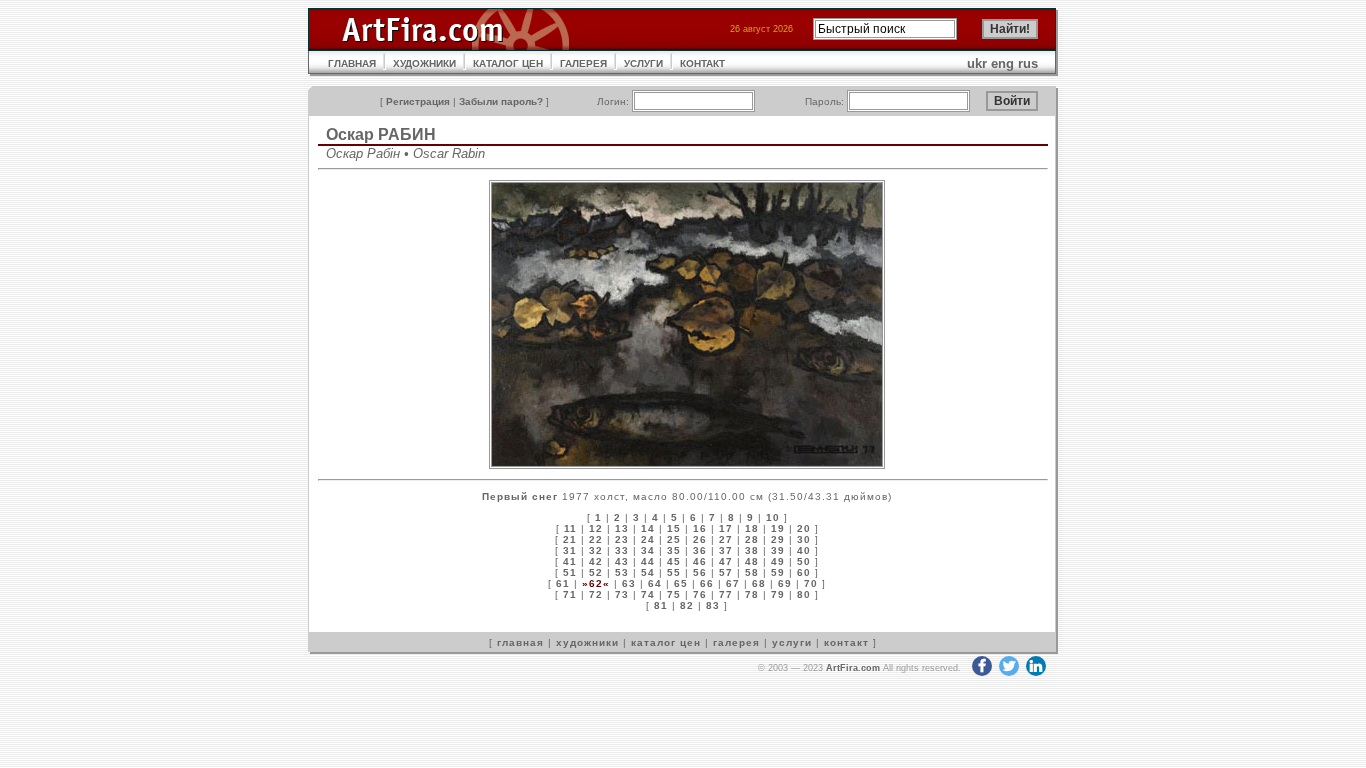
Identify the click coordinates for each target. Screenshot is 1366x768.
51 (570, 572)
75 (674, 594)
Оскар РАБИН (381, 134)
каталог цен (666, 642)
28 (752, 539)
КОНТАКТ (702, 63)
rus (1028, 63)
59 (778, 572)
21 (570, 539)
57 (726, 572)
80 (804, 594)
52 (596, 572)
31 (570, 550)
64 (655, 583)
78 (752, 594)
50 (804, 561)
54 (648, 572)
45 (674, 561)
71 (570, 594)
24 (648, 539)
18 (752, 528)
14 (648, 528)
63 (629, 583)
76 (700, 594)
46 (700, 561)
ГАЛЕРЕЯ (583, 63)
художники (587, 642)
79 (778, 594)
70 (811, 583)
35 (674, 550)
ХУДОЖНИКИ (424, 63)
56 (700, 572)
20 (804, 528)
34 (648, 550)
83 (713, 605)
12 (596, 528)
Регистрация (418, 101)
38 (752, 550)
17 (726, 528)
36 (700, 550)
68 (759, 583)
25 (674, 539)
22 (596, 539)
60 (804, 572)
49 (778, 561)
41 (570, 561)
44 (648, 561)
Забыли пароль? (501, 101)
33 (622, 550)
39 (778, 550)
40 (804, 550)
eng (1002, 63)
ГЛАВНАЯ (352, 63)
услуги (792, 642)
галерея (736, 642)
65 (681, 583)
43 (622, 561)
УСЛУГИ (643, 63)
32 (596, 550)
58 (752, 572)
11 (570, 528)
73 (622, 594)
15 (674, 528)
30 (804, 539)
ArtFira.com (853, 668)
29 (778, 539)
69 (785, 583)
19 (778, 528)
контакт (846, 642)
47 (726, 561)
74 (648, 594)
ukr (977, 63)
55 (674, 572)
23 (622, 539)
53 (622, 572)
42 (596, 561)
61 (563, 583)
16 (700, 528)
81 (661, 605)
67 (733, 583)
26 (700, 539)
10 (773, 517)
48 (752, 561)
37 (726, 550)
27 (726, 539)
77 (726, 594)
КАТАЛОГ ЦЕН (508, 63)
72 (596, 594)
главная (520, 642)
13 (622, 528)
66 (707, 583)
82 (687, 605)
